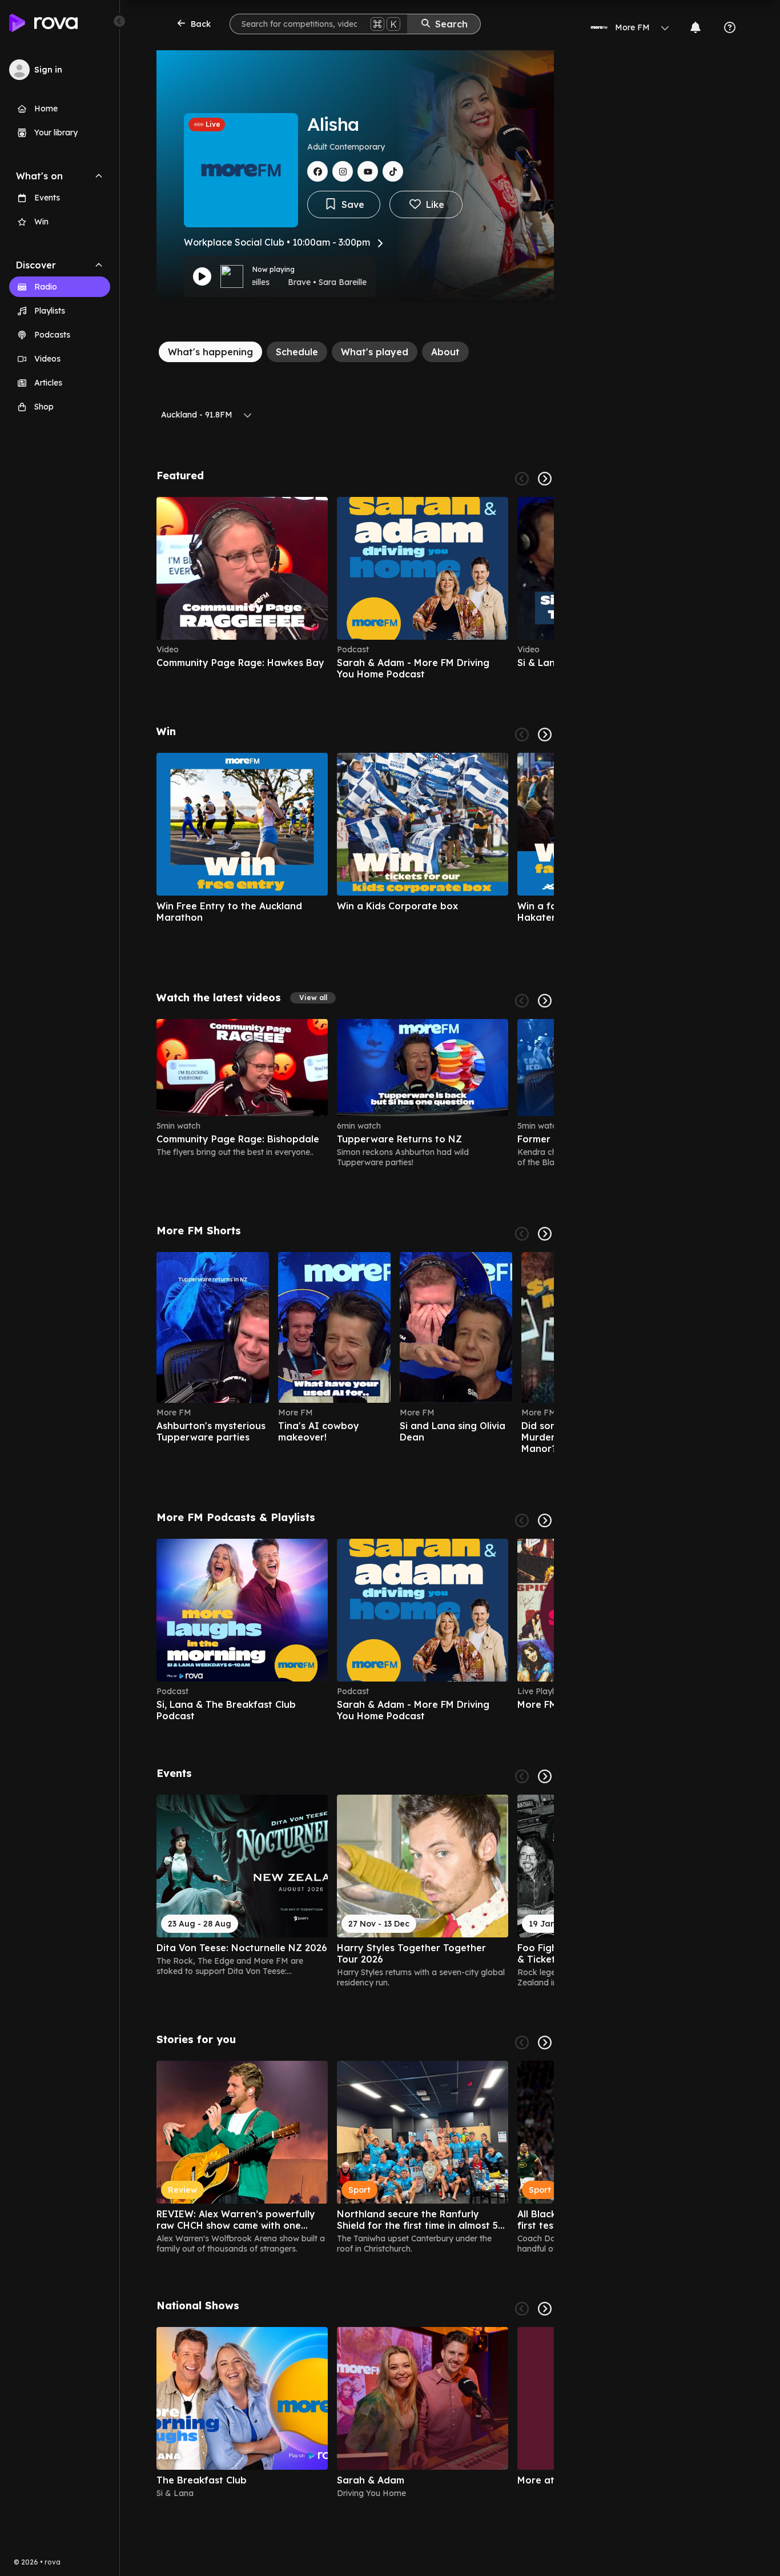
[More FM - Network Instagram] (343, 171)
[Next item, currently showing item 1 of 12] (545, 1520)
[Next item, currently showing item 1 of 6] (545, 479)
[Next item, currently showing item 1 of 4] (545, 2309)
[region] (355, 588)
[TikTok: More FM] (393, 171)
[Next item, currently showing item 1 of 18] (545, 2043)
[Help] (730, 27)
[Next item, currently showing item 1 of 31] (545, 1776)
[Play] (202, 276)
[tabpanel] (355, 1484)
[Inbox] (695, 27)
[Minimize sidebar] (119, 21)
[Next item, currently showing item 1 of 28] (545, 735)
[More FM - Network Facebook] (317, 171)
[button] (313, 998)
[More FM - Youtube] (368, 171)
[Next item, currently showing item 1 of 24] (545, 1001)
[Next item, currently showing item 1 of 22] (545, 1234)
